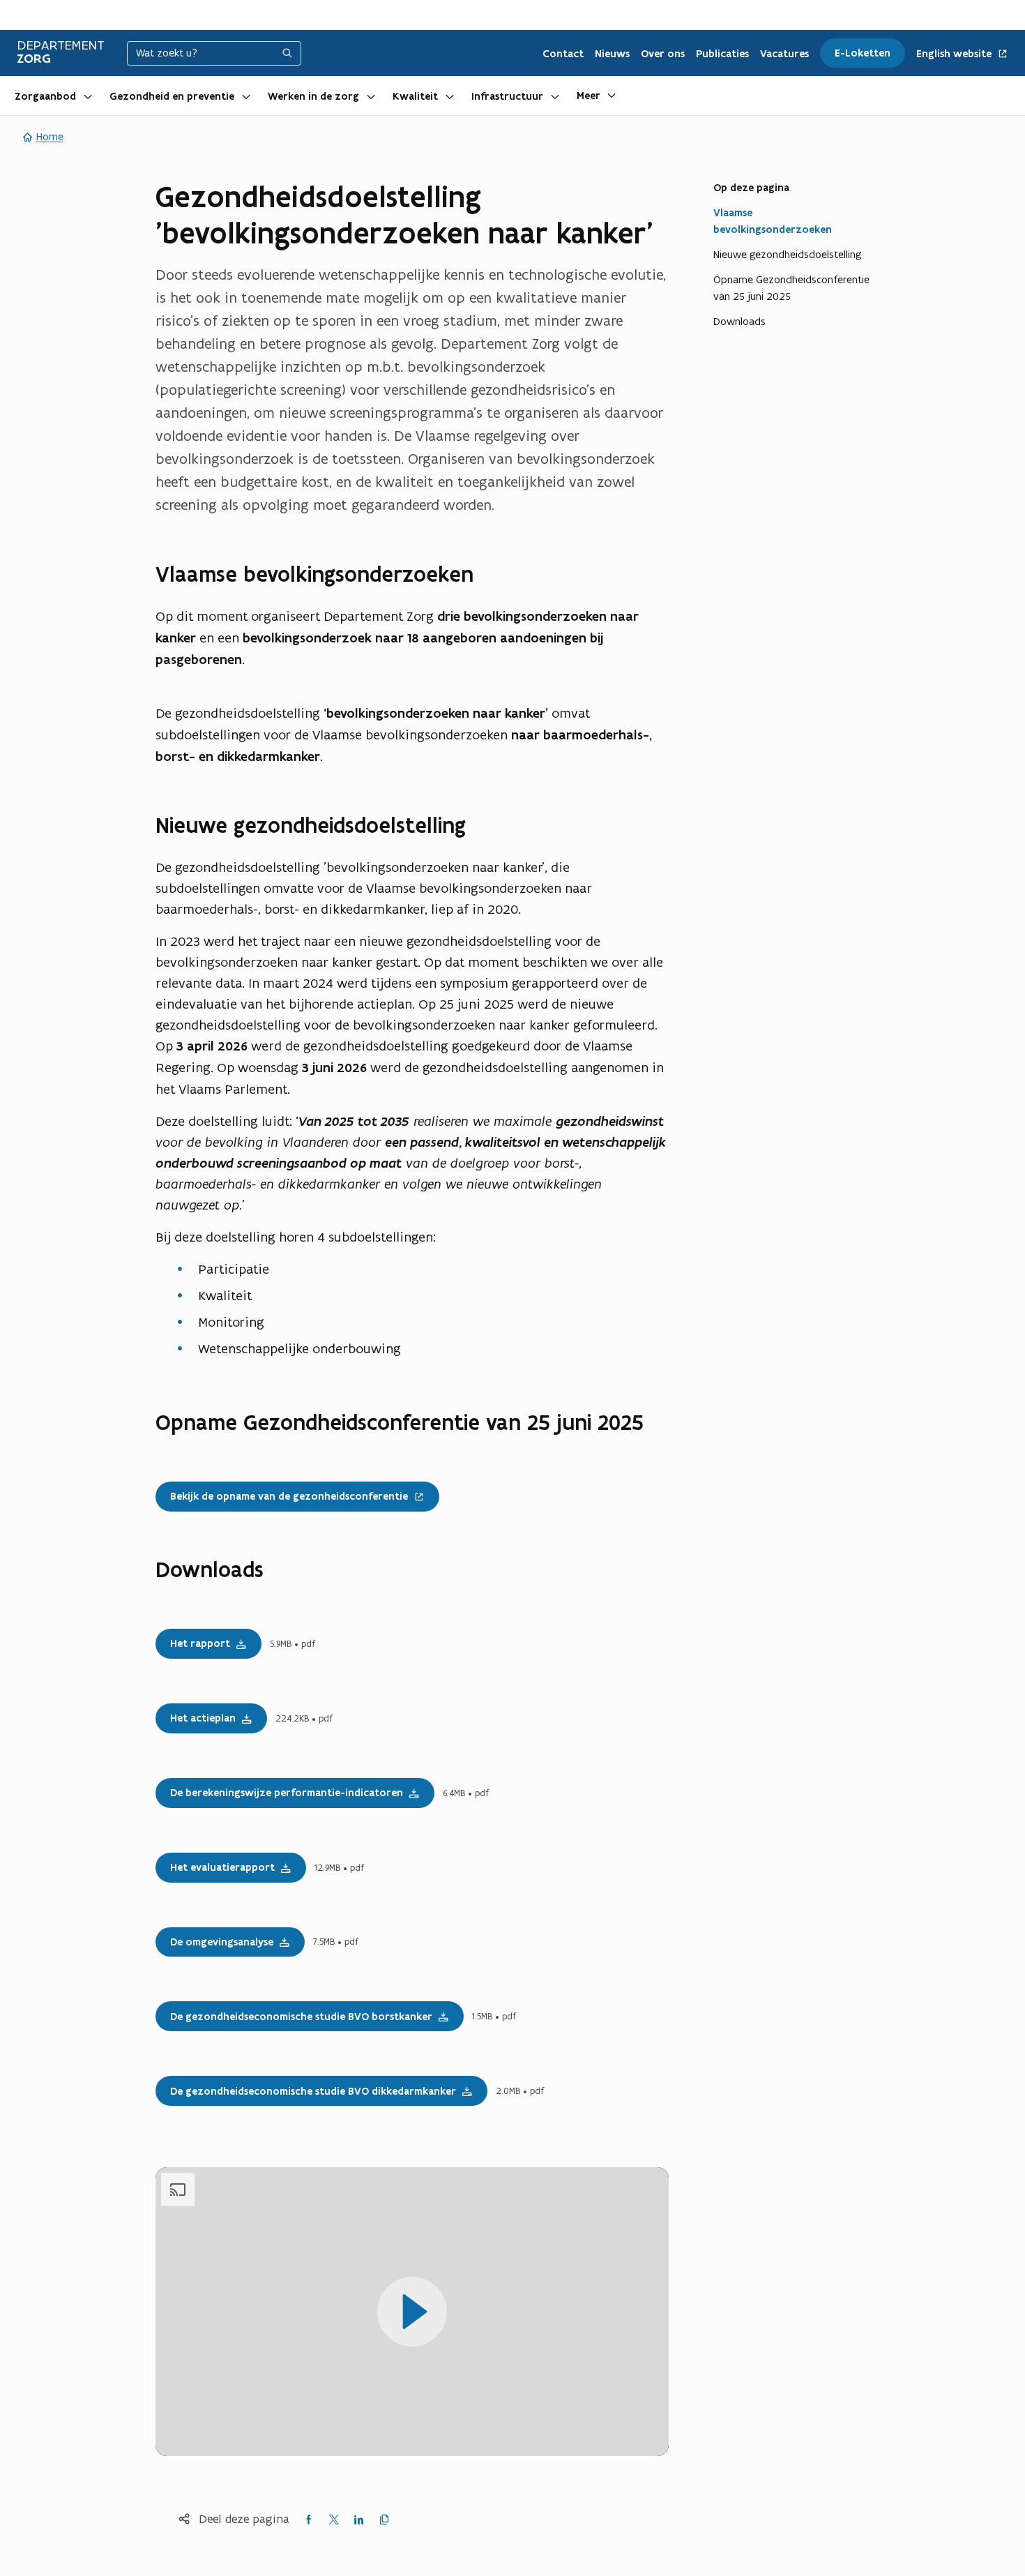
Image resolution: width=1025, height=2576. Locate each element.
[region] (412, 2312)
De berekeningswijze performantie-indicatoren (287, 1793)
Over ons (663, 54)
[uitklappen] (88, 96)
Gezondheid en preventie (172, 96)
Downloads (739, 321)
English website (955, 54)
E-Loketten (863, 53)
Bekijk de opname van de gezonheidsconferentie (282, 1492)
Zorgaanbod (45, 96)
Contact (563, 54)
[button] (345, 2312)
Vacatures (784, 54)
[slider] (412, 2409)
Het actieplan (203, 1718)
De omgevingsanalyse (222, 1942)
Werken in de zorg (313, 96)
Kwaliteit (415, 96)
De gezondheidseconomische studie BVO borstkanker (301, 2017)
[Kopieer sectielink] (489, 575)
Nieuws (612, 54)
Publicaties (722, 54)
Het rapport (200, 1643)
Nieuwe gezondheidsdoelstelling (788, 254)
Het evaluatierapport (222, 1867)
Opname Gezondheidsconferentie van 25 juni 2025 (791, 288)
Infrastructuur (507, 96)
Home (50, 136)
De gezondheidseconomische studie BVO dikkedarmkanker (313, 2091)
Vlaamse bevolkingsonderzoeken (773, 221)
